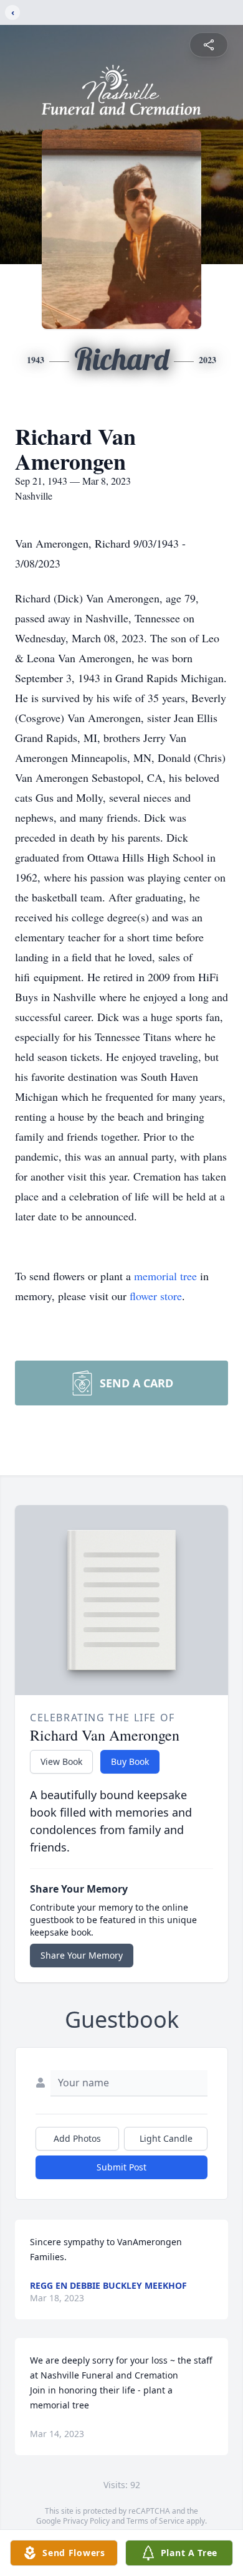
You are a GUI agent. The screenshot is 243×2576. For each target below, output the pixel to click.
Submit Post (121, 2167)
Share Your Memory (82, 1955)
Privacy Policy (86, 2521)
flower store (156, 1296)
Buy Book (130, 1761)
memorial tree (165, 1276)
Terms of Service (155, 2521)
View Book (61, 1761)
